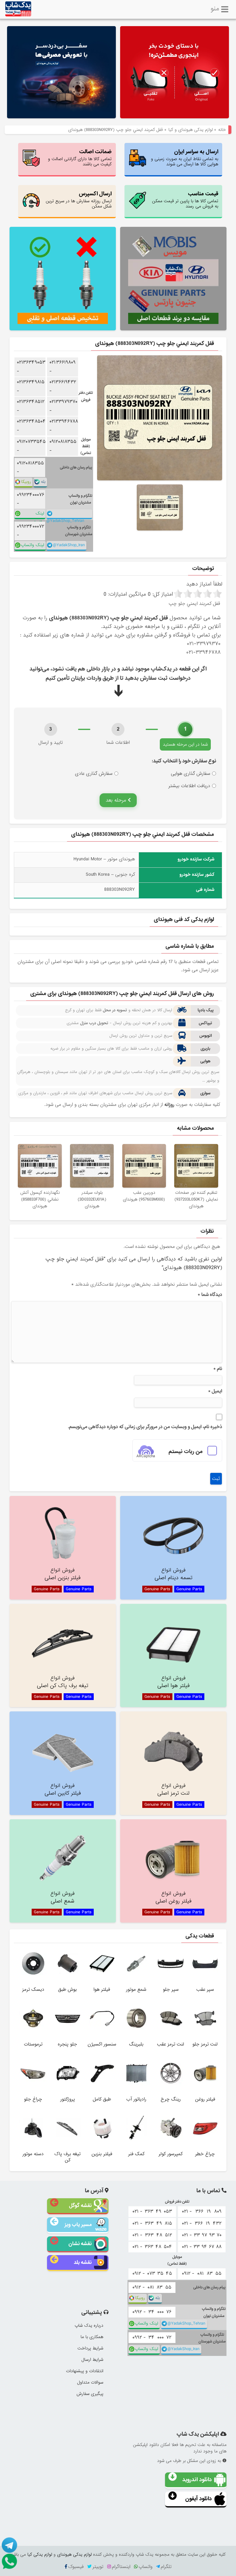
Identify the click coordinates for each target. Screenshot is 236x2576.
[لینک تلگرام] (9, 2545)
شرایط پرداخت (90, 2348)
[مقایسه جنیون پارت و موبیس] (173, 279)
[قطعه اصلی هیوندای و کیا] (175, 73)
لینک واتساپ (37, 515)
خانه (222, 130)
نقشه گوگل (80, 2205)
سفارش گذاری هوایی (191, 774)
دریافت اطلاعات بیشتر (189, 786)
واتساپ (146, 2567)
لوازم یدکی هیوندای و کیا (191, 130)
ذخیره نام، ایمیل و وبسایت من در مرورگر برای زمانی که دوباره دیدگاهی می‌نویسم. (145, 1427)
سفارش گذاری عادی (94, 774)
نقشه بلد (83, 2262)
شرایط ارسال (92, 2360)
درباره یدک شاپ (89, 2326)
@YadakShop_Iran (69, 545)
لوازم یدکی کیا (40, 2554)
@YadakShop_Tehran (65, 518)
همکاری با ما (92, 2337)
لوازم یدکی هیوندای (74, 2554)
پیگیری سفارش (90, 2394)
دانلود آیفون (199, 2499)
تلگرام (166, 2567)
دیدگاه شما (210, 1295)
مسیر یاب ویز (78, 2225)
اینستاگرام (121, 2567)
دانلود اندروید (197, 2480)
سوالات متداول (90, 2382)
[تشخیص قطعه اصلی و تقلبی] (63, 279)
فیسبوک (76, 2567)
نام (218, 1369)
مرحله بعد (117, 800)
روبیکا (26, 482)
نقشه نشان (80, 2244)
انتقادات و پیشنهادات (85, 2371)
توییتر (98, 2567)
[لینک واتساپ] (9, 2561)
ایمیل (215, 1391)
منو (215, 8)
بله (43, 482)
